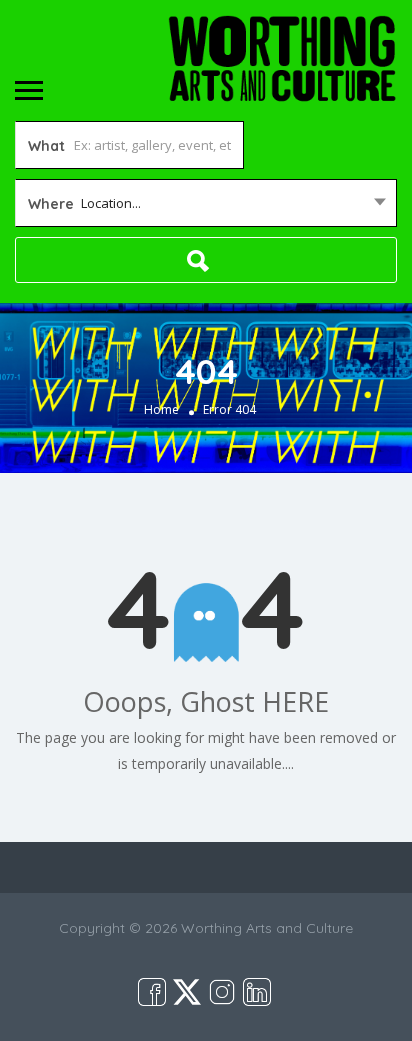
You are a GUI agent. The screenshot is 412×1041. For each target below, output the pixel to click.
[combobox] (206, 203)
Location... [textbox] (111, 203)
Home (161, 410)
